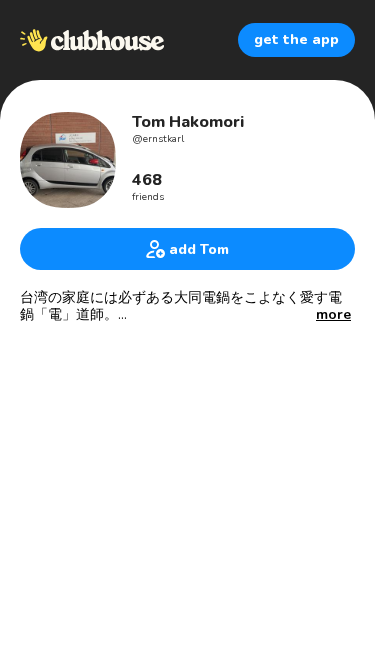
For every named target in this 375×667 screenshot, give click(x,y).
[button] (333, 315)
